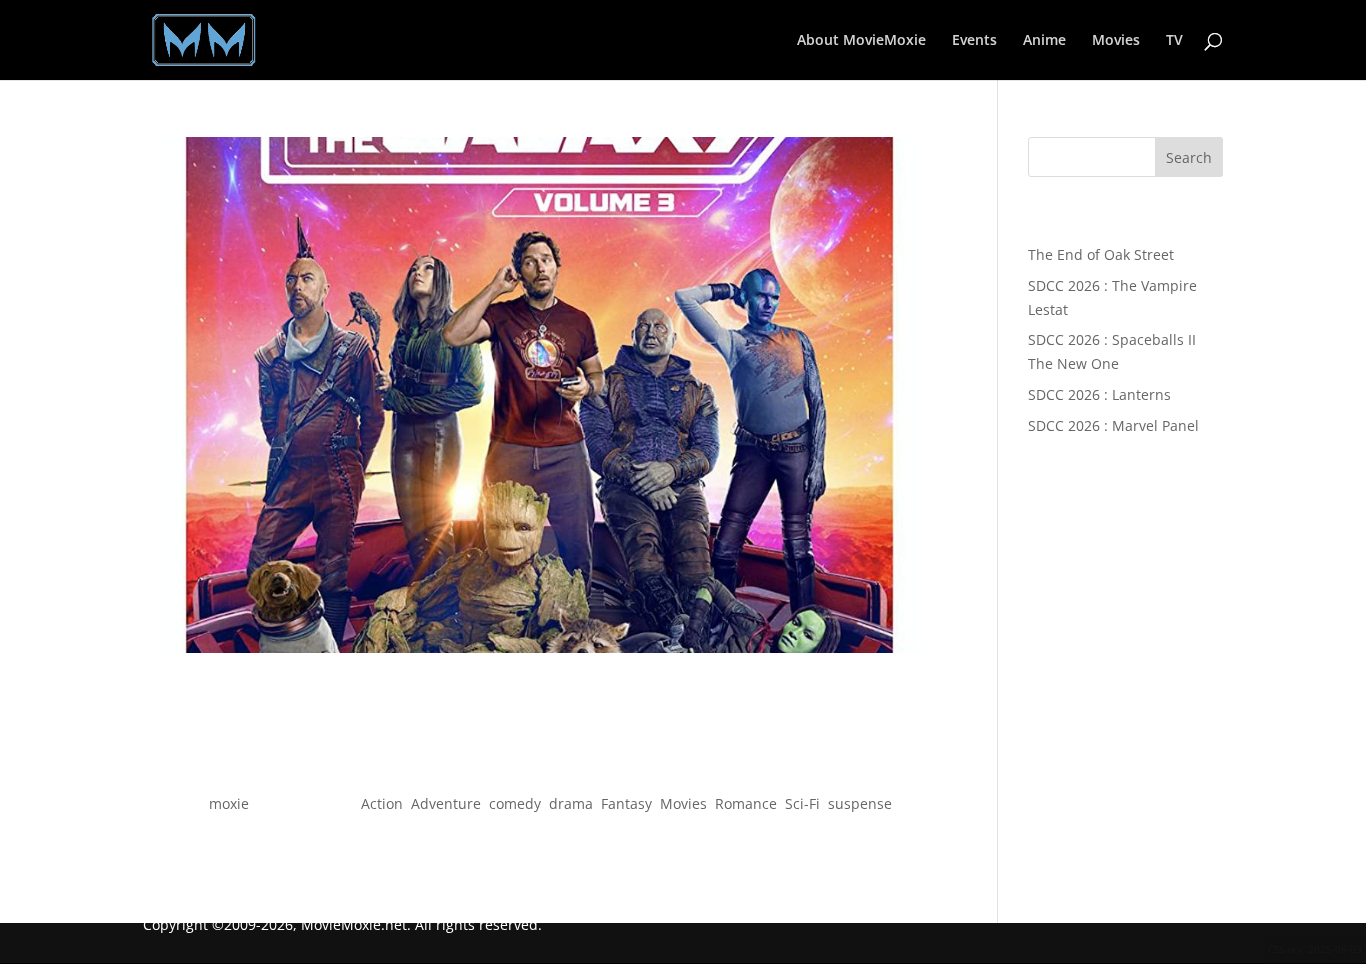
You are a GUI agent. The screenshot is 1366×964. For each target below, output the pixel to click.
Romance (746, 803)
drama (571, 803)
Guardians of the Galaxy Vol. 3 (540, 767)
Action (382, 803)
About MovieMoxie (861, 41)
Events (974, 41)
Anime (1044, 41)
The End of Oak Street (1101, 254)
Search (1189, 157)
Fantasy (626, 803)
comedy (515, 803)
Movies (1116, 41)
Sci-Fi (802, 803)
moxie (229, 803)
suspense (860, 803)
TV (1174, 41)
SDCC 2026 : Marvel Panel (1113, 425)
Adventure (446, 803)
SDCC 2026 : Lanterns (1099, 394)
